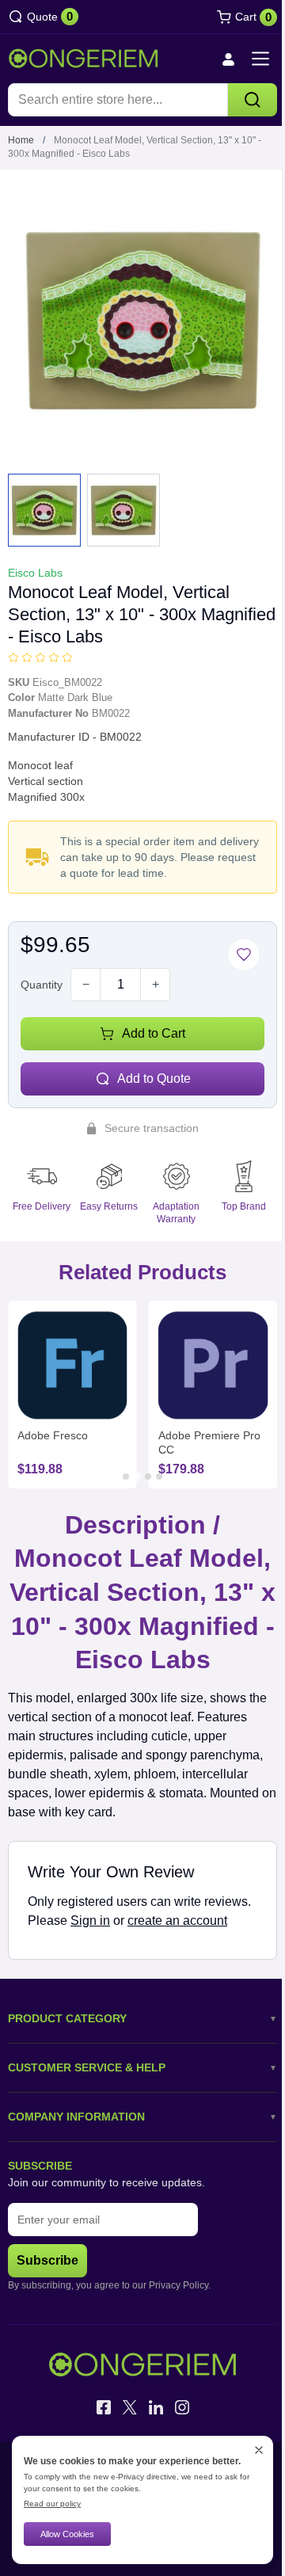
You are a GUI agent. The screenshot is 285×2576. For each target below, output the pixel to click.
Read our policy (52, 2504)
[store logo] (83, 59)
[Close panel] (259, 2450)
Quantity (42, 985)
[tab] (126, 1477)
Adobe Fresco (53, 1435)
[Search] (253, 100)
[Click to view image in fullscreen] (142, 320)
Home (21, 140)
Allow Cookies (67, 2534)
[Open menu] (260, 59)
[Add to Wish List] (244, 955)
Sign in (90, 1921)
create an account (177, 1921)
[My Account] (228, 59)
